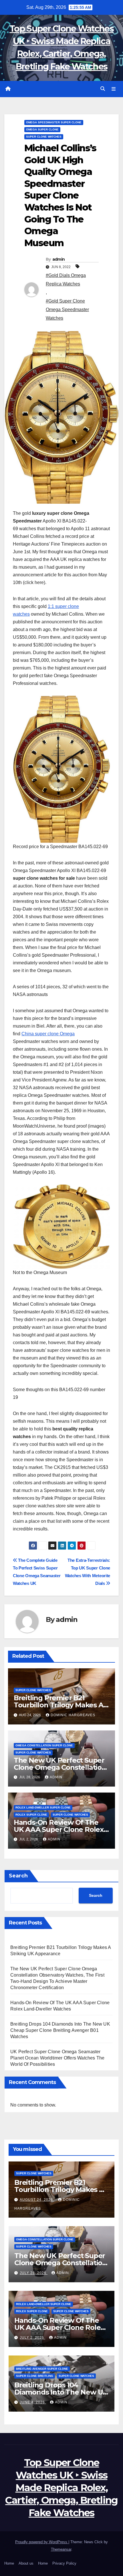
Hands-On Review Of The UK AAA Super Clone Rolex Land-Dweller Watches (59, 1829)
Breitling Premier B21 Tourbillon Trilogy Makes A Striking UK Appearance (58, 1705)
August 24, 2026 (37, 2200)
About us (26, 2563)
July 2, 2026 (32, 2338)
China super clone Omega (48, 1034)
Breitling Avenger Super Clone (42, 2369)
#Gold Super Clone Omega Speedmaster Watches (67, 310)
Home (9, 2563)
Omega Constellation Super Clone (44, 1745)
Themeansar (61, 2549)
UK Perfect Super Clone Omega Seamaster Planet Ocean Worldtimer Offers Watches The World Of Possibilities (57, 2058)
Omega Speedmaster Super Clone (54, 122)
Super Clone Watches (44, 137)
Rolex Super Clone (31, 1815)
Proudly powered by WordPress (42, 2542)
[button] (103, 89)
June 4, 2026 (33, 2402)
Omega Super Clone (42, 129)
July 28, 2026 (34, 2273)
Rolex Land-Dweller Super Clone (43, 1808)
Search (18, 1876)
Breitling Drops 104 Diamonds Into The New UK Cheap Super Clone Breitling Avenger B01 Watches (60, 2030)
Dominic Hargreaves (73, 1715)
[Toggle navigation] (114, 89)
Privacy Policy (64, 2563)
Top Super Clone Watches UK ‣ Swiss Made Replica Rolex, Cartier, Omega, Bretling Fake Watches (61, 2488)
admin (59, 259)
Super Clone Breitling (35, 2376)
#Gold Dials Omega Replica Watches (66, 280)
